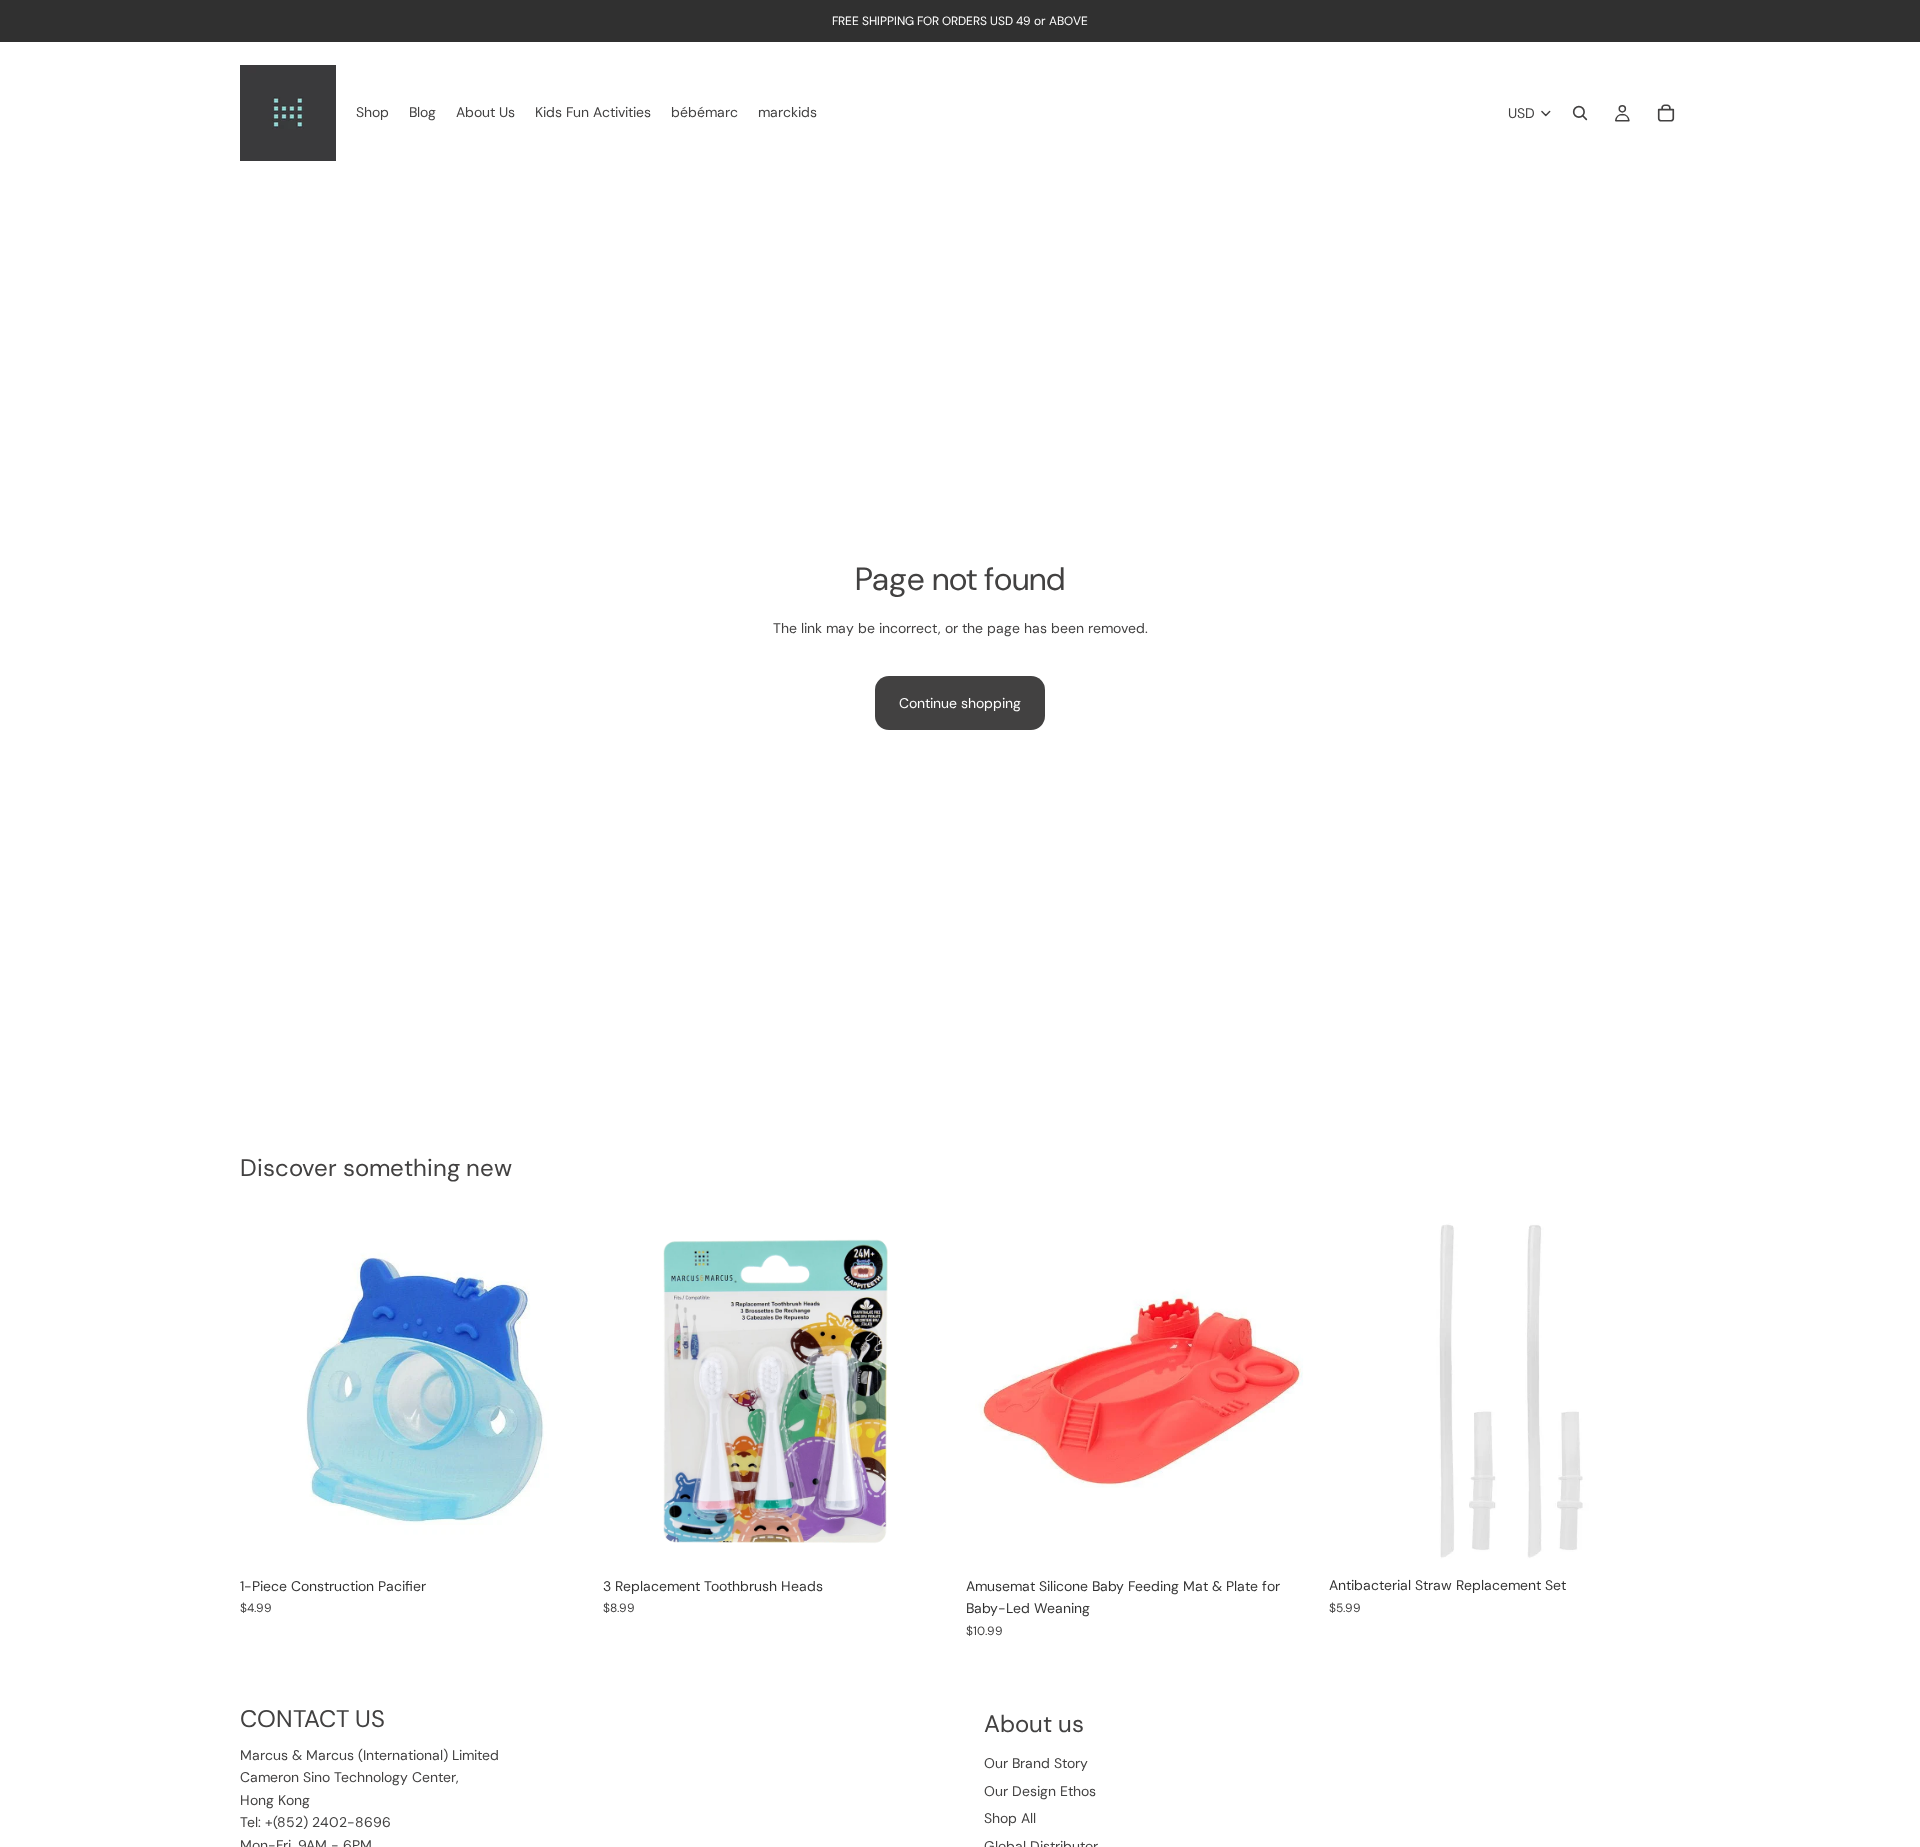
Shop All (1010, 1818)
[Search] (1580, 113)
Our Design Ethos (1040, 1791)
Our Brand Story (1036, 1763)
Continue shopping (960, 703)
